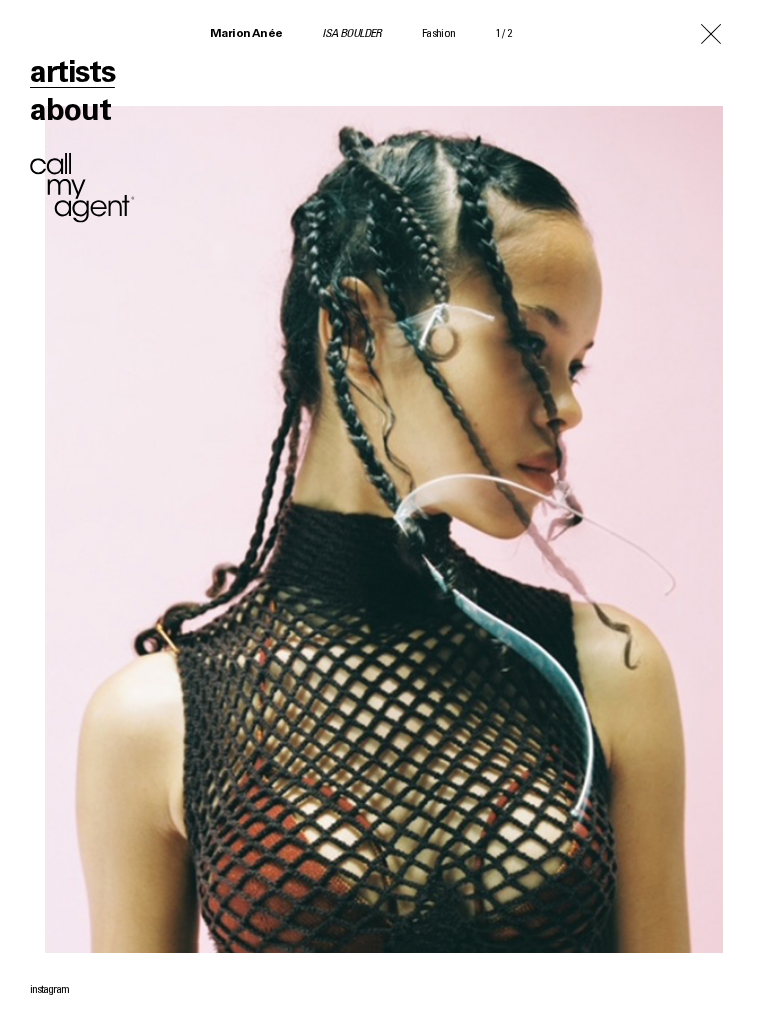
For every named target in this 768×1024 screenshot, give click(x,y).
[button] (576, 512)
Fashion (439, 34)
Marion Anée (246, 34)
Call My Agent (82, 188)
